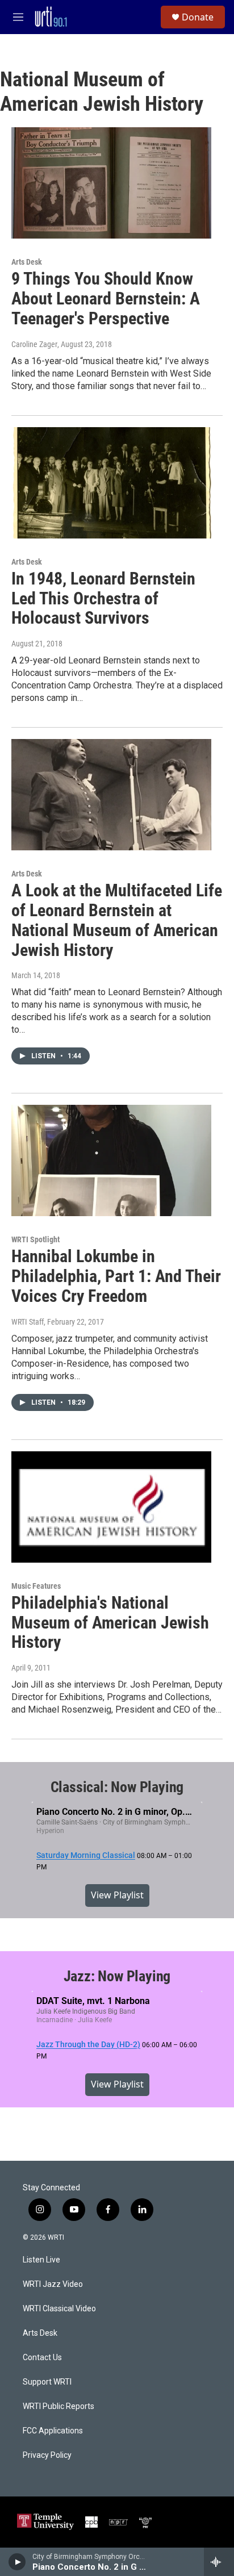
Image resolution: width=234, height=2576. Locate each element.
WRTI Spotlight (35, 1239)
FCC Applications (53, 2431)
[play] (17, 2562)
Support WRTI (47, 2382)
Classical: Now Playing (117, 1787)
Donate (198, 17)
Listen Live (41, 2260)
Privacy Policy (47, 2455)
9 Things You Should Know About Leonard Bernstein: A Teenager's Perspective (106, 298)
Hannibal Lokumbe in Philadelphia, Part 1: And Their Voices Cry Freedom (116, 1276)
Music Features (36, 1586)
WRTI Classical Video (59, 2309)
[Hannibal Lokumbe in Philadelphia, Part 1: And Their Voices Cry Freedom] (111, 1160)
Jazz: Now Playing (117, 1976)
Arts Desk (27, 262)
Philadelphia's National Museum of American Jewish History (110, 1623)
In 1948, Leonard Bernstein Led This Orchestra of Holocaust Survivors (103, 598)
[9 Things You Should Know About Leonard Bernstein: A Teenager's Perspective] (111, 183)
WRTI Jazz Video (53, 2284)
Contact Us (42, 2358)
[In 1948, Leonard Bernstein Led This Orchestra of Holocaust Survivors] (111, 483)
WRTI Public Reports (58, 2406)
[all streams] (219, 2562)
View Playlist (117, 1895)
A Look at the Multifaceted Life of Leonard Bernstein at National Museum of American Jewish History (117, 920)
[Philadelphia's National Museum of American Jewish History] (111, 1507)
